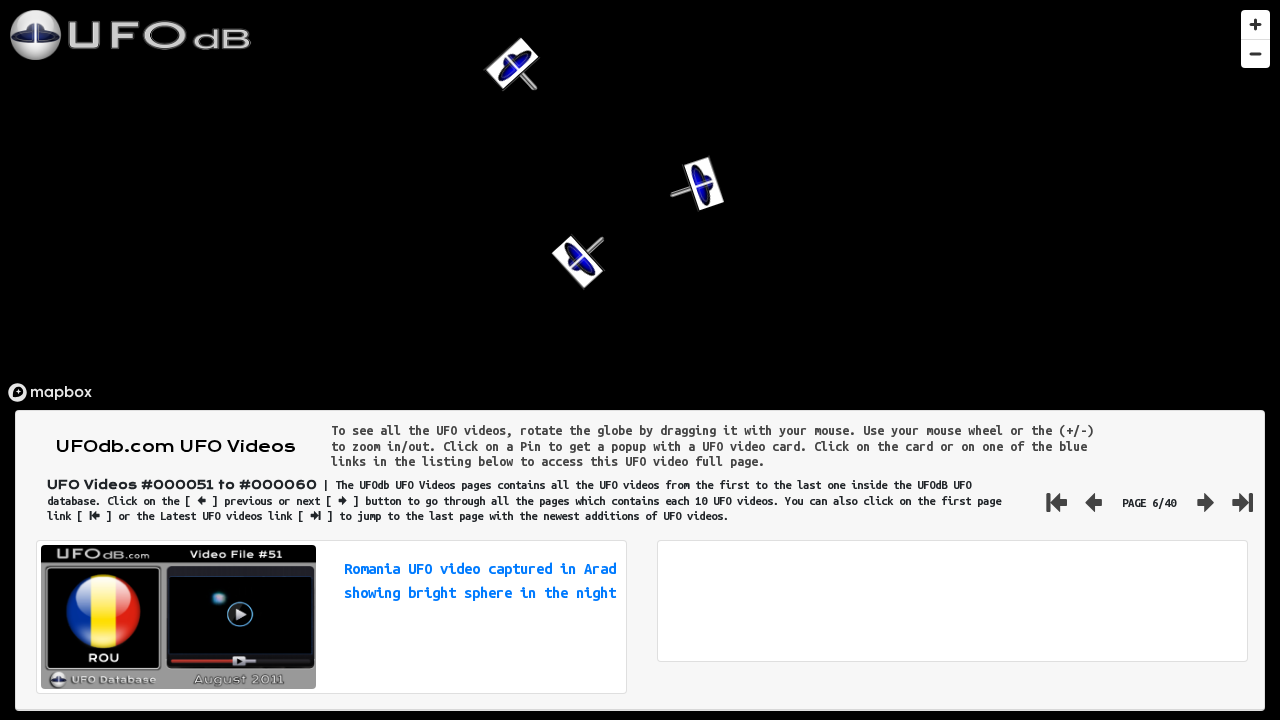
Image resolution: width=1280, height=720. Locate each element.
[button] (693, 186)
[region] (640, 205)
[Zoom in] (1255, 24)
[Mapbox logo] (50, 392)
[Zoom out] (1255, 53)
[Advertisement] (952, 601)
